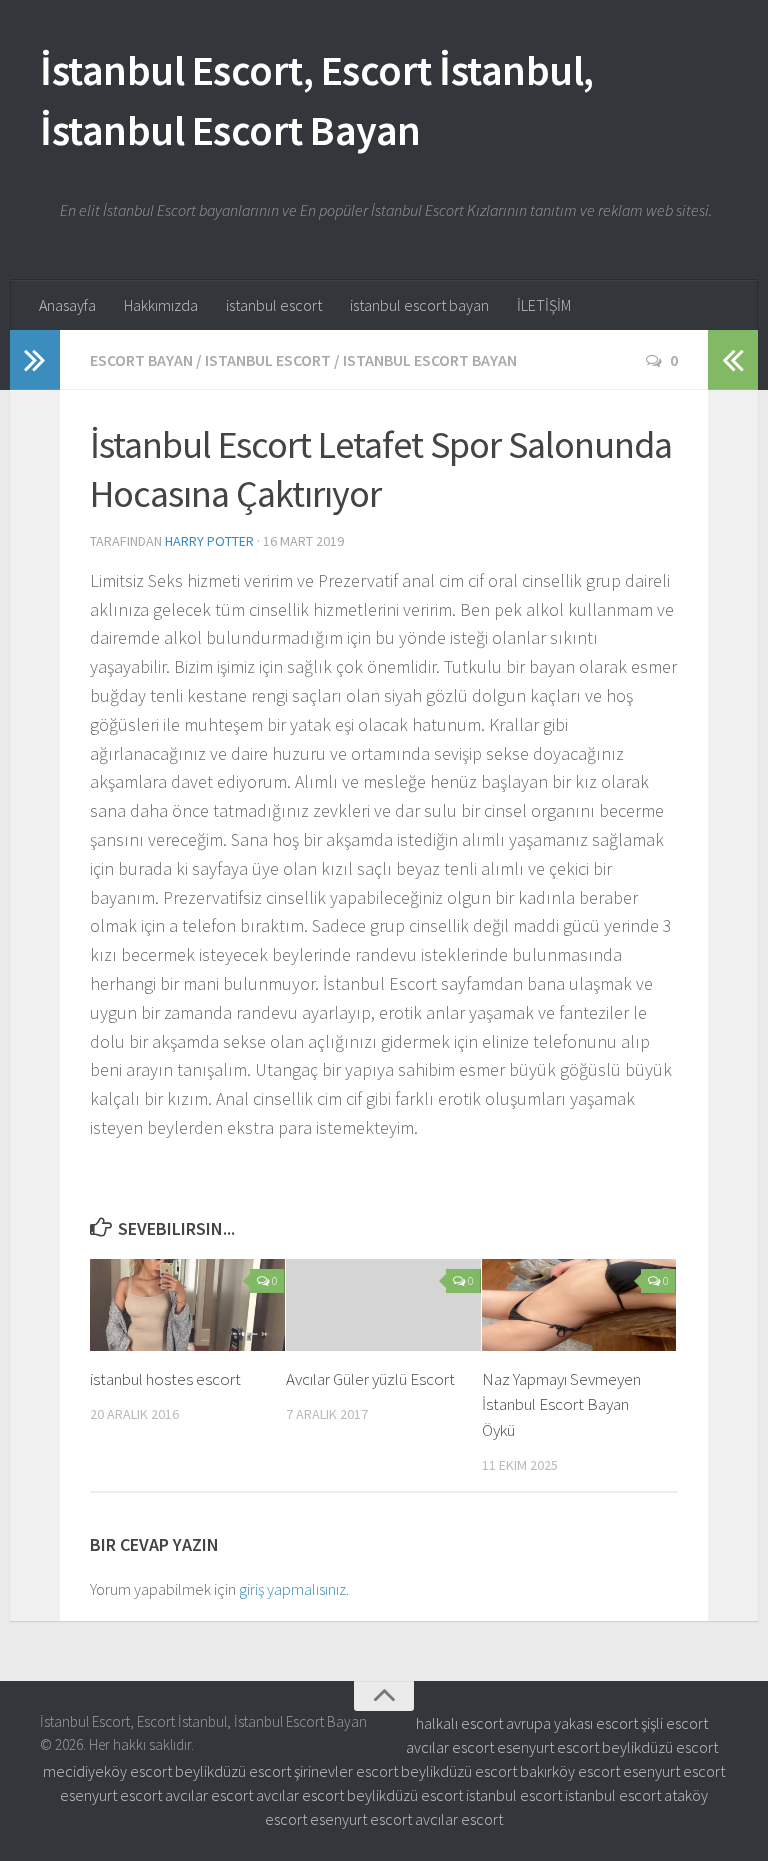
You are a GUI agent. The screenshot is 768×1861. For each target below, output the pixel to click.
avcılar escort (450, 1747)
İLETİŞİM (544, 305)
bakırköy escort (570, 1771)
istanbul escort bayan (419, 305)
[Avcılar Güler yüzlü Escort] (383, 1305)
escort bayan (141, 360)
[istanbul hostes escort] (187, 1305)
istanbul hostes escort (165, 1379)
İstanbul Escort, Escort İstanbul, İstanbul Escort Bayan (317, 100)
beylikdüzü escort (660, 1747)
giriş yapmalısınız (292, 1589)
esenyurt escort (548, 1747)
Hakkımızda (161, 305)
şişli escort (674, 1723)
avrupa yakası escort (572, 1723)
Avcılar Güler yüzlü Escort (370, 1379)
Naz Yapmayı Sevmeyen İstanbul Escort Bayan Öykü (561, 1404)
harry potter (209, 541)
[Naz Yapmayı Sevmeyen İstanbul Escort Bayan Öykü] (579, 1305)
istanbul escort (274, 305)
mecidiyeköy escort (107, 1771)
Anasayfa (67, 305)
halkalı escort (459, 1723)
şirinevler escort (346, 1771)
